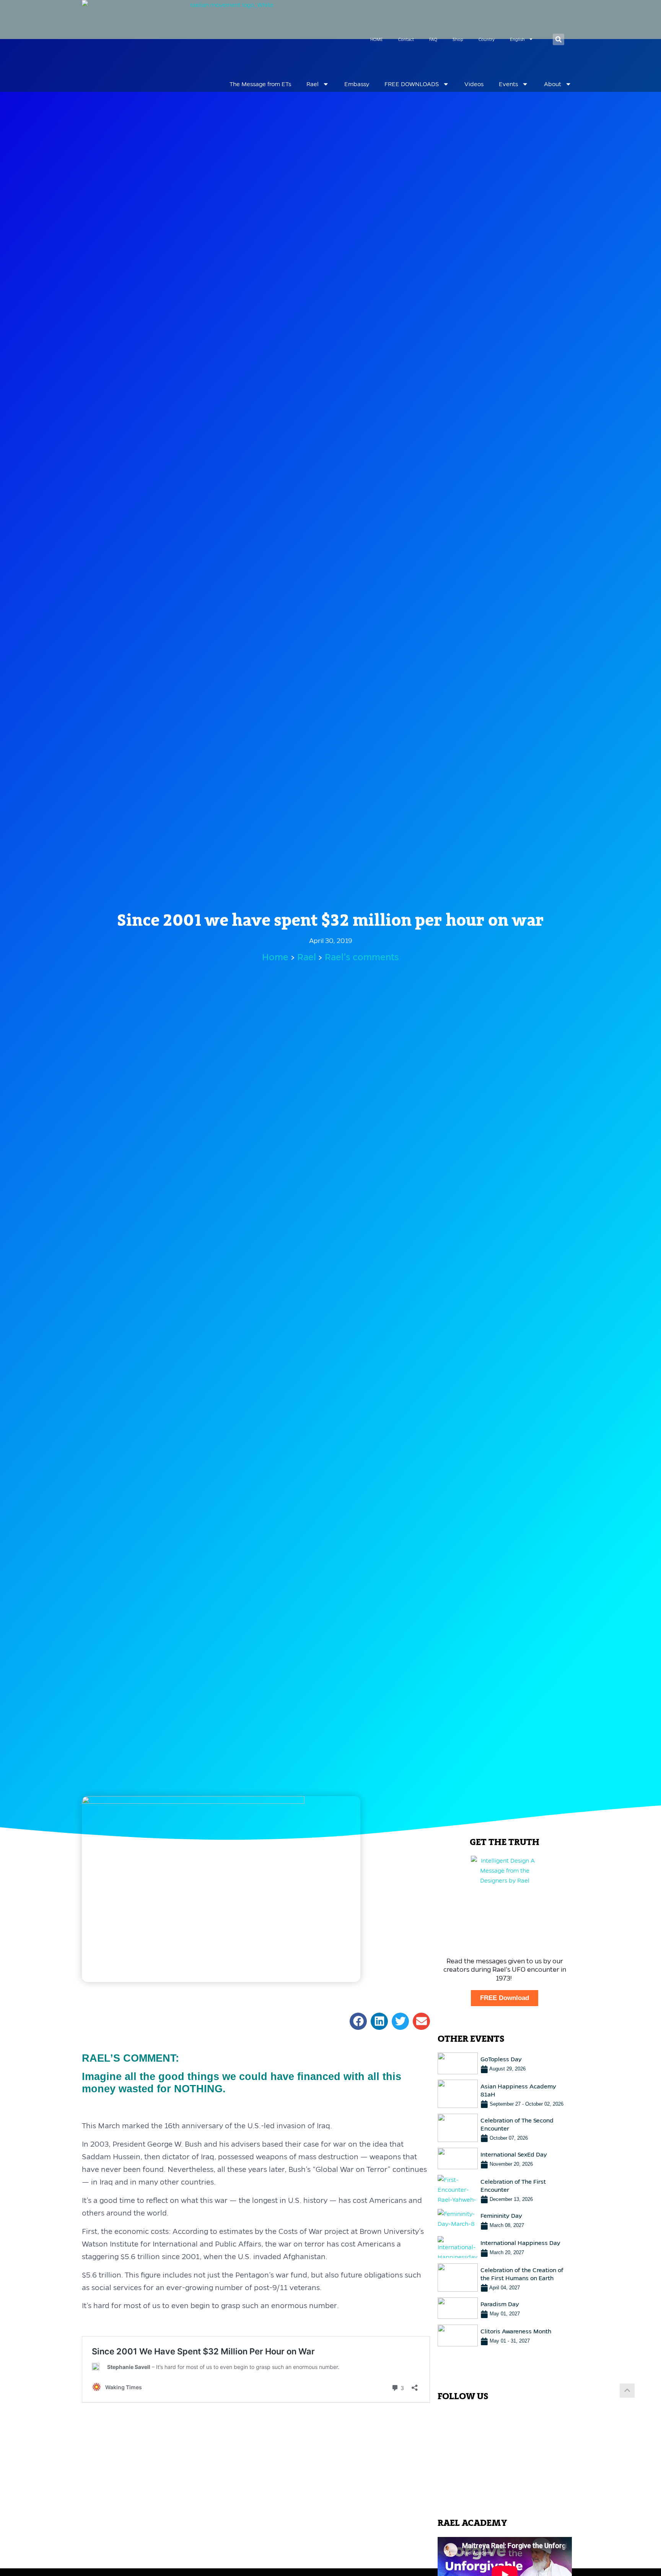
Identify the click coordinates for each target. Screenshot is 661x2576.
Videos (474, 84)
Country (487, 39)
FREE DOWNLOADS (412, 84)
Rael (313, 84)
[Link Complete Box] (505, 2063)
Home (275, 957)
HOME (377, 39)
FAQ (433, 39)
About (553, 84)
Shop (458, 39)
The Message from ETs (260, 84)
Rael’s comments (362, 957)
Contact (406, 39)
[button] (558, 39)
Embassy (357, 84)
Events (508, 84)
